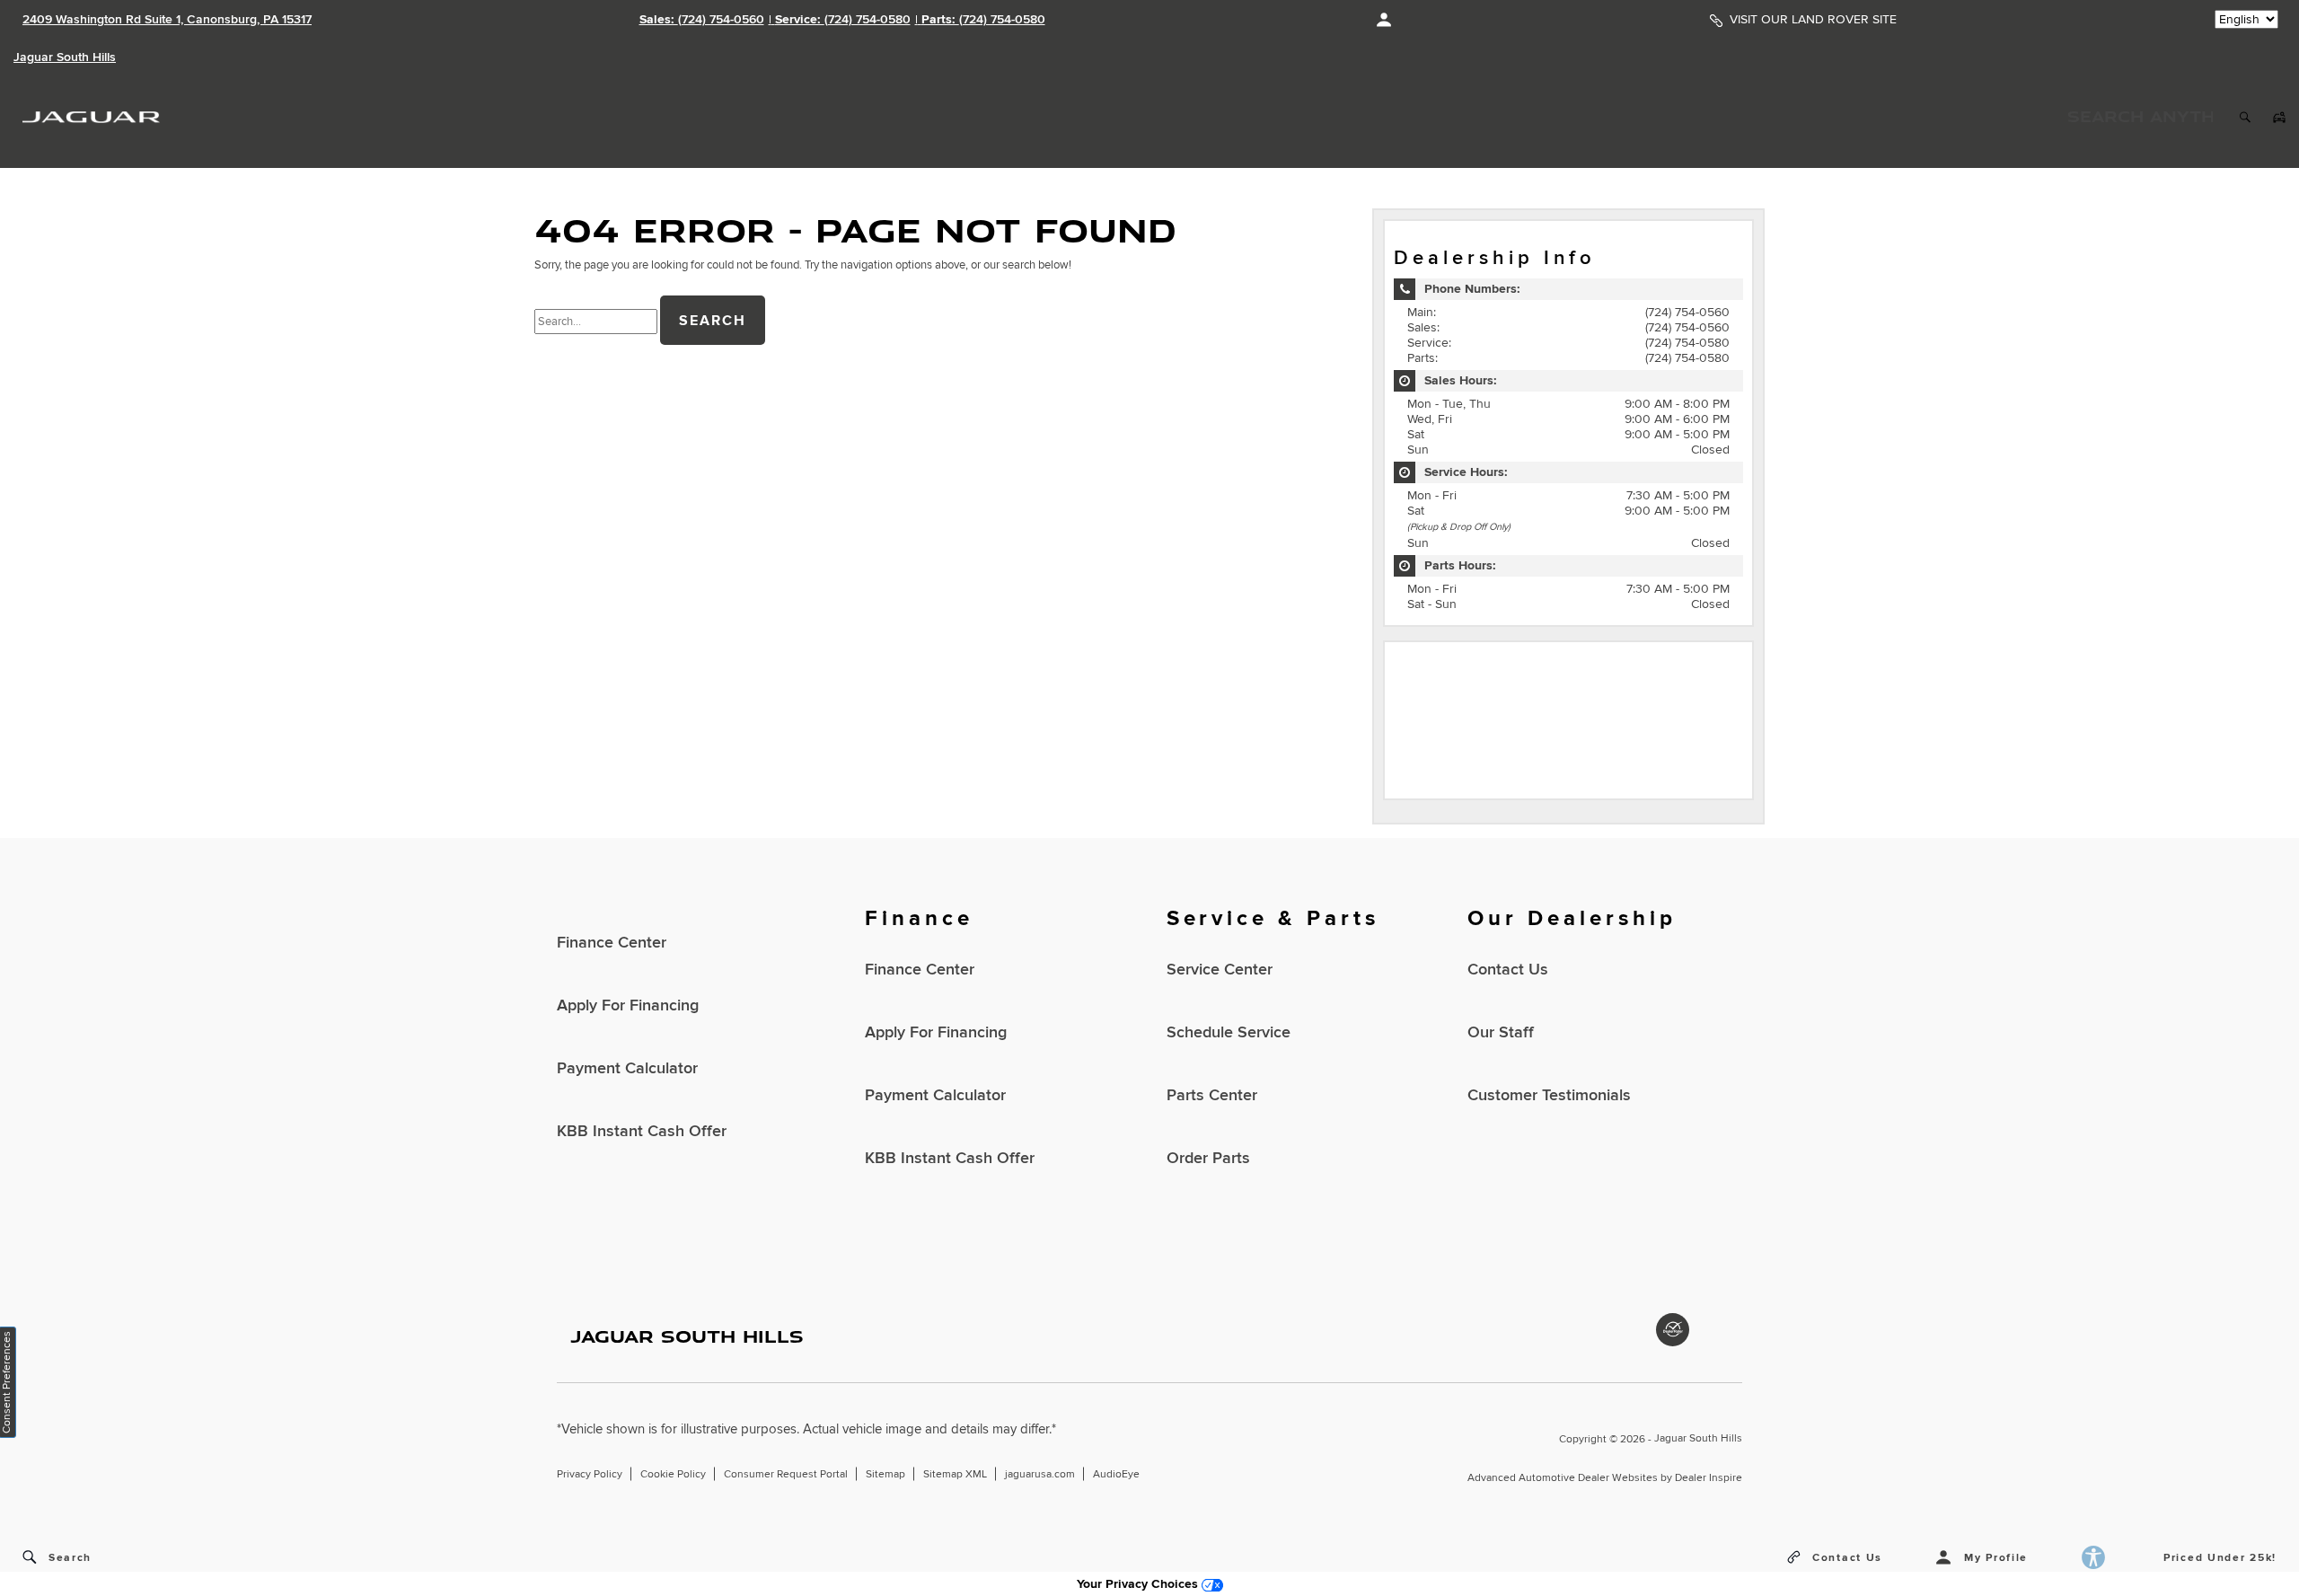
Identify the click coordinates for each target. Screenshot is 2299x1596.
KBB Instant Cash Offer (642, 1131)
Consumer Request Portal (786, 1474)
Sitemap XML (955, 1474)
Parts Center (1212, 1095)
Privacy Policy (590, 1474)
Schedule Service (1229, 1032)
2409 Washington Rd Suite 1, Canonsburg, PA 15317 (167, 19)
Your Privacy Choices (1139, 1584)
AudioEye (1116, 1474)
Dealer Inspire (1709, 1478)
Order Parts (1208, 1158)
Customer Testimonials (1549, 1095)
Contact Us (1508, 970)
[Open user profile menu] (1384, 20)
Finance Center (612, 943)
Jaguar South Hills (1698, 1438)
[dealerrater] (1673, 1330)
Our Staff (1501, 1032)
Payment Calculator (627, 1068)
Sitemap (885, 1474)
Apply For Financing (628, 1005)
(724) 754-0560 (1687, 312)
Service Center (1220, 970)
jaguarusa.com (1040, 1474)
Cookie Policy (673, 1474)
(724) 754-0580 (1687, 343)
